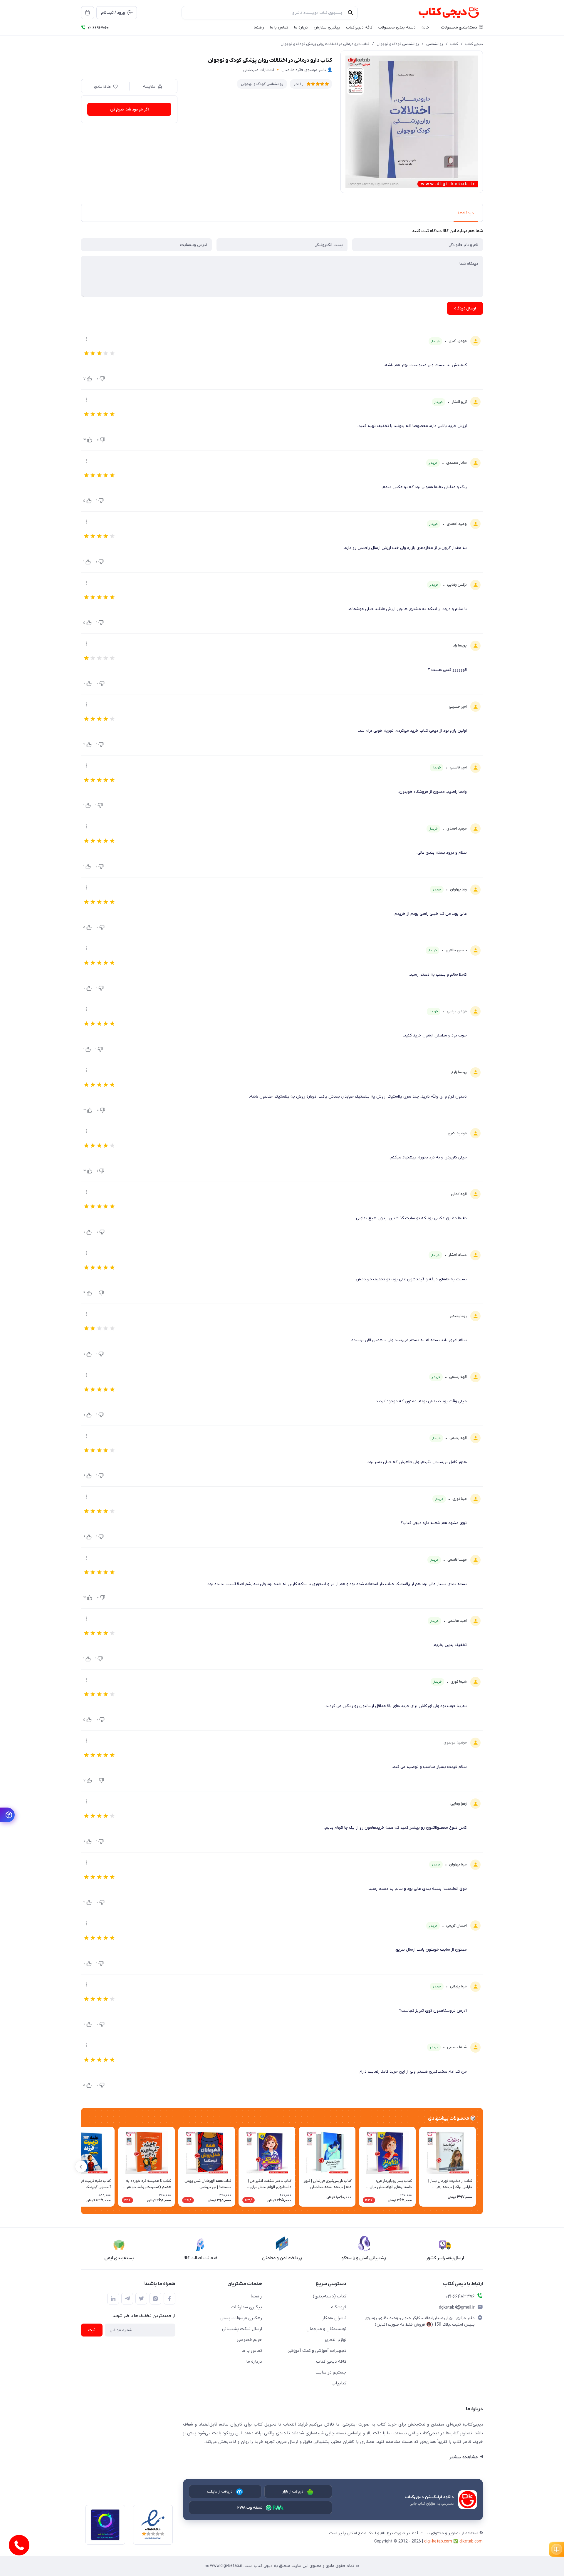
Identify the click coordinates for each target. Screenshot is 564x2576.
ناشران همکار (334, 2318)
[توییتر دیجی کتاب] (141, 2299)
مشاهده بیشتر (463, 2457)
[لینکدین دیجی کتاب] (113, 2299)
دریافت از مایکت (220, 2492)
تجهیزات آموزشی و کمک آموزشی (317, 2351)
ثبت (92, 2330)
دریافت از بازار (293, 2492)
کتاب (454, 44)
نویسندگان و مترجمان (326, 2329)
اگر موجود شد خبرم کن (129, 109)
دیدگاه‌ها (466, 213)
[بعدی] (81, 2167)
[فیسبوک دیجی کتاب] (169, 2299)
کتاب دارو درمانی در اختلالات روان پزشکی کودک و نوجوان (325, 44)
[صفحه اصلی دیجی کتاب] (443, 13)
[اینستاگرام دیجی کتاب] (155, 2299)
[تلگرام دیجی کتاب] (127, 2299)
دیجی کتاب (474, 44)
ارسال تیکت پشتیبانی (242, 2329)
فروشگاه (339, 2307)
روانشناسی (435, 44)
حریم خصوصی (249, 2340)
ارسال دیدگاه (465, 308)
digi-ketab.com (438, 2541)
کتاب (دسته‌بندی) (330, 2296)
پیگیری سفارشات (246, 2307)
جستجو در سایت (331, 2372)
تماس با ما (252, 2351)
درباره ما (254, 2361)
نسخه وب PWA (250, 2508)
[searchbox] (270, 13)
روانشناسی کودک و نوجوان (398, 44)
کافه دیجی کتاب (331, 2361)
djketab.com (471, 2541)
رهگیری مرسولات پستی (241, 2318)
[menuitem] (88, 13)
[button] (462, 27)
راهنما (256, 2296)
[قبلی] (483, 2167)
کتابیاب (339, 2383)
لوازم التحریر (335, 2340)
